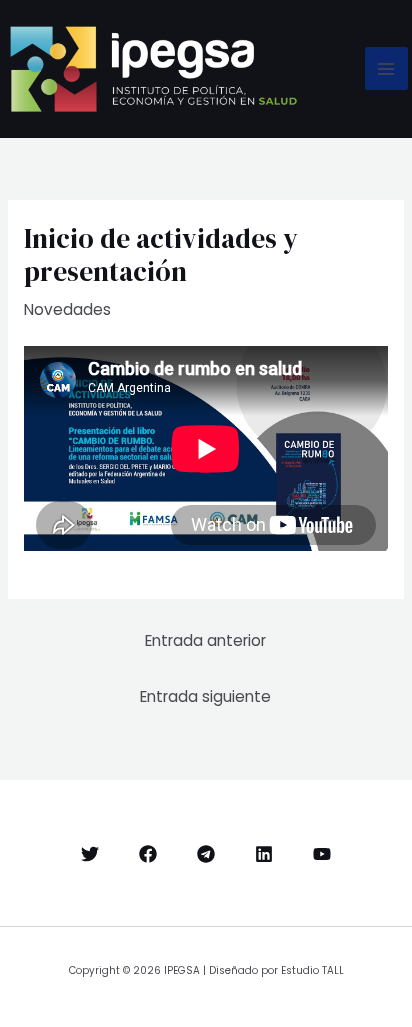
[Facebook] (148, 854)
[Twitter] (90, 854)
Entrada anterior (205, 640)
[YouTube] (322, 854)
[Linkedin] (264, 854)
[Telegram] (206, 854)
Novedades (67, 309)
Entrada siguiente (205, 696)
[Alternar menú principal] (386, 68)
